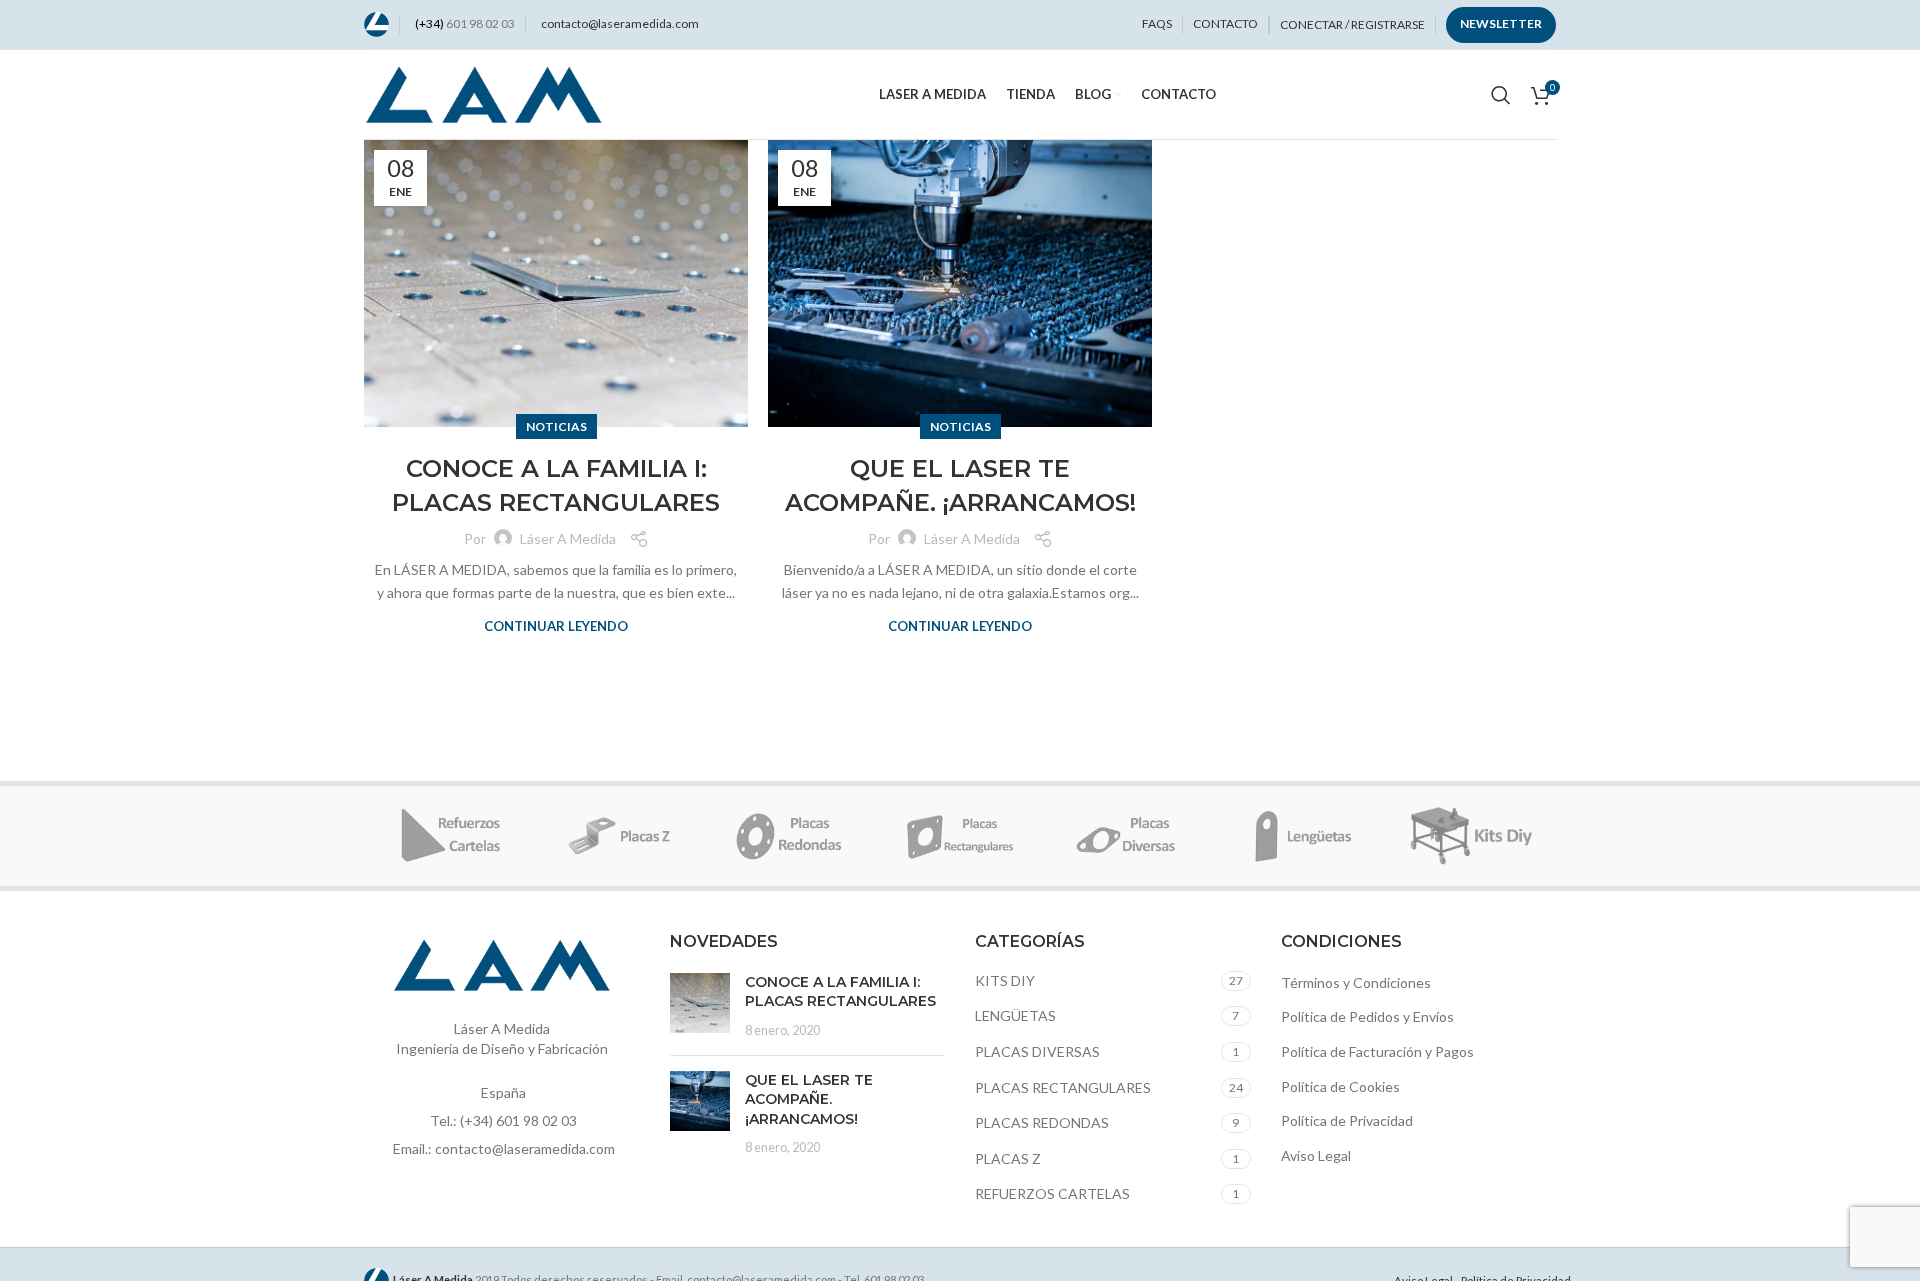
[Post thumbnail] (700, 1006)
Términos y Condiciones (1356, 982)
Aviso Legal (1316, 1155)
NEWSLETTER (1501, 23)
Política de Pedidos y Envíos (1367, 1016)
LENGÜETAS (1015, 1015)
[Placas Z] (619, 836)
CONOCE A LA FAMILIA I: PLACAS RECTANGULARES (840, 992)
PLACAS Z (1008, 1158)
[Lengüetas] (1300, 836)
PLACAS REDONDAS (1042, 1122)
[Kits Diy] (1471, 836)
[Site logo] (376, 22)
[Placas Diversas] (1130, 836)
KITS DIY (1005, 980)
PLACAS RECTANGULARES (1063, 1087)
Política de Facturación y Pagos (1377, 1051)
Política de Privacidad (1347, 1120)
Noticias (556, 426)
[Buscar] (1501, 95)
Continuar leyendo (556, 626)
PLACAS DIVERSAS (1037, 1051)
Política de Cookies (1340, 1086)
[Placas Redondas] (790, 836)
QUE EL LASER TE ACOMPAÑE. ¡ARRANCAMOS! (809, 1099)
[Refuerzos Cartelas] (449, 836)
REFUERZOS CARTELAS (1052, 1193)
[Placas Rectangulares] (960, 836)
